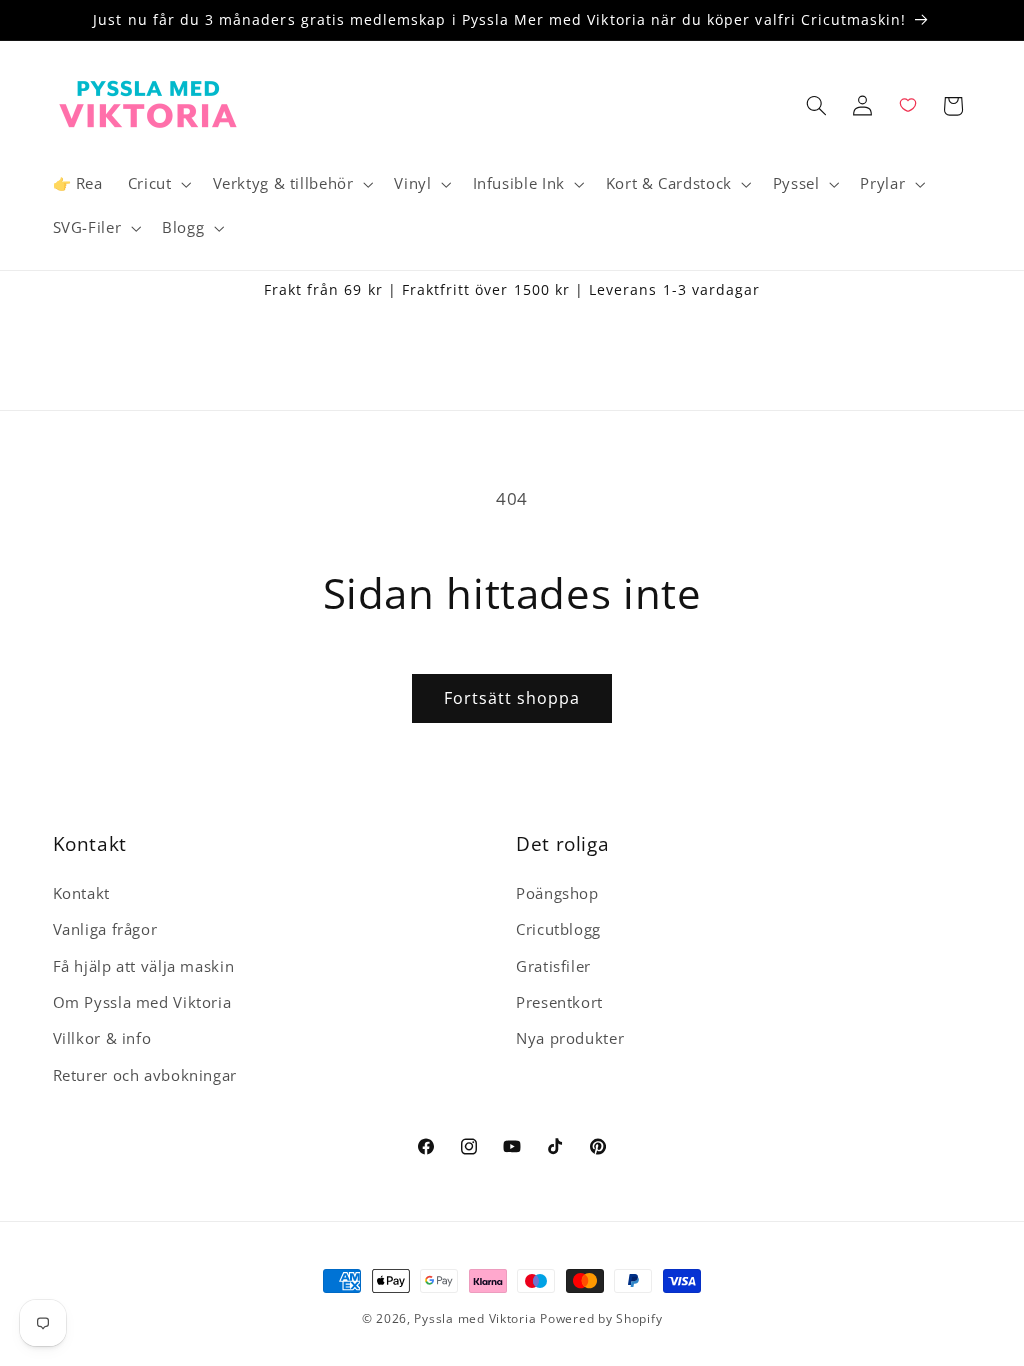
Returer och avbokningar (145, 1075)
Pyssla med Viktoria (475, 1318)
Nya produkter (570, 1038)
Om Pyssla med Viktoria (142, 1002)
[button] (157, 184)
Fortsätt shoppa (512, 698)
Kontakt (81, 893)
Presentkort (559, 1002)
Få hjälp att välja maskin (144, 966)
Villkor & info (102, 1038)
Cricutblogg (558, 929)
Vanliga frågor (105, 929)
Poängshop (557, 893)
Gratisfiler (553, 966)
